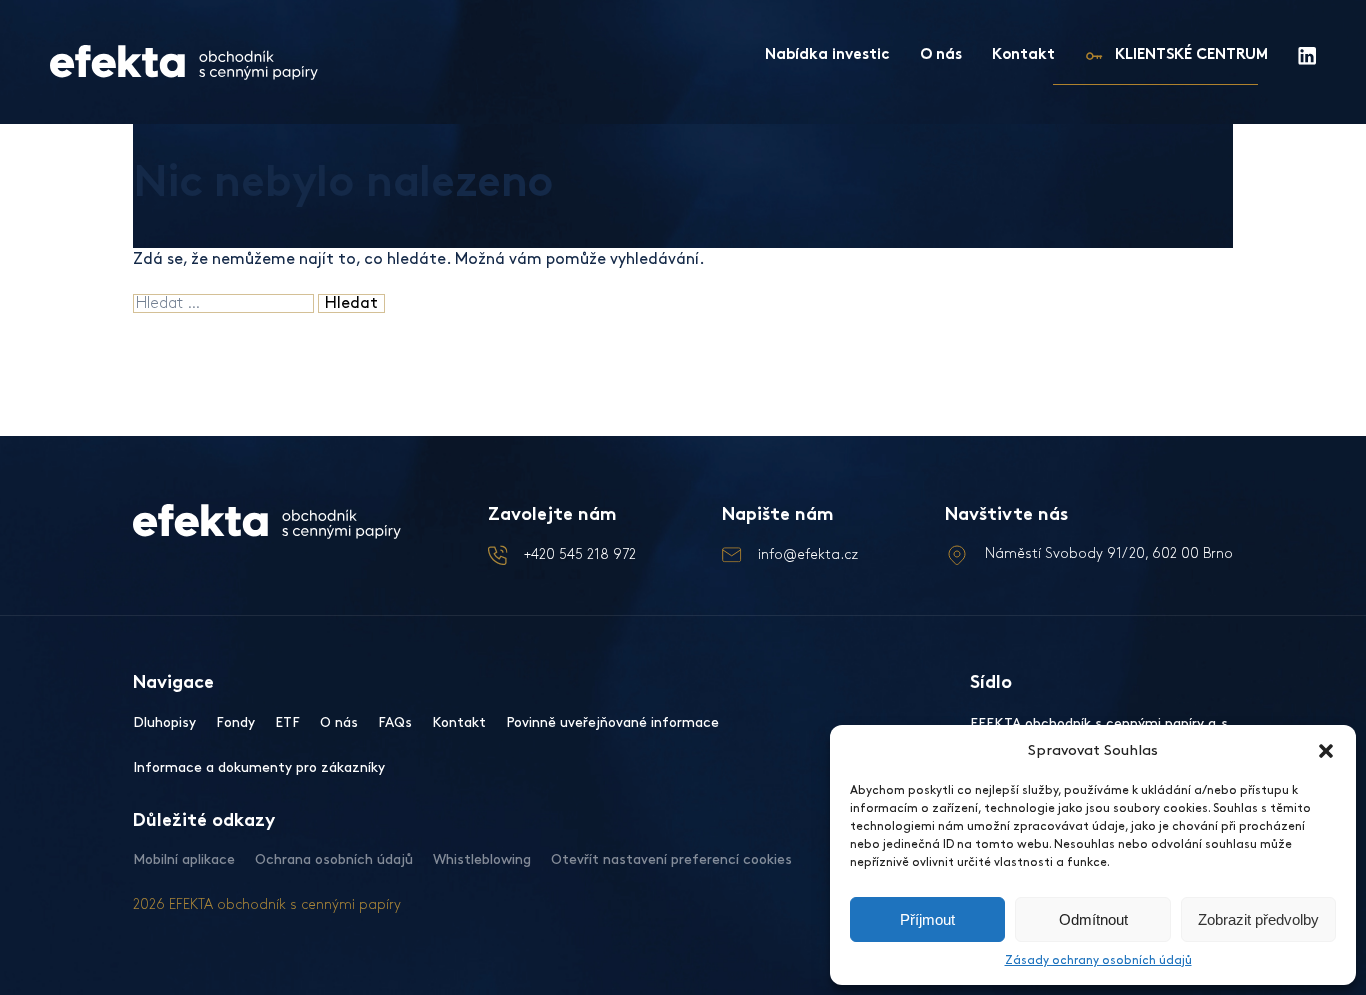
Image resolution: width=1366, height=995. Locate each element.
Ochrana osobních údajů (334, 859)
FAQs (395, 722)
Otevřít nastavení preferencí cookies (671, 859)
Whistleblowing (482, 859)
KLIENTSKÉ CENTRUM (1191, 55)
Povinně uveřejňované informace (612, 722)
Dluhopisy (164, 722)
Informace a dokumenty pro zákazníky (259, 767)
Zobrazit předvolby (1258, 919)
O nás (941, 55)
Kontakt (1023, 55)
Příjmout (927, 919)
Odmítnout (1093, 919)
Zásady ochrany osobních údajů (1098, 960)
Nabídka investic (827, 55)
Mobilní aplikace (184, 859)
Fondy (235, 722)
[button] (1326, 751)
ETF (287, 722)
